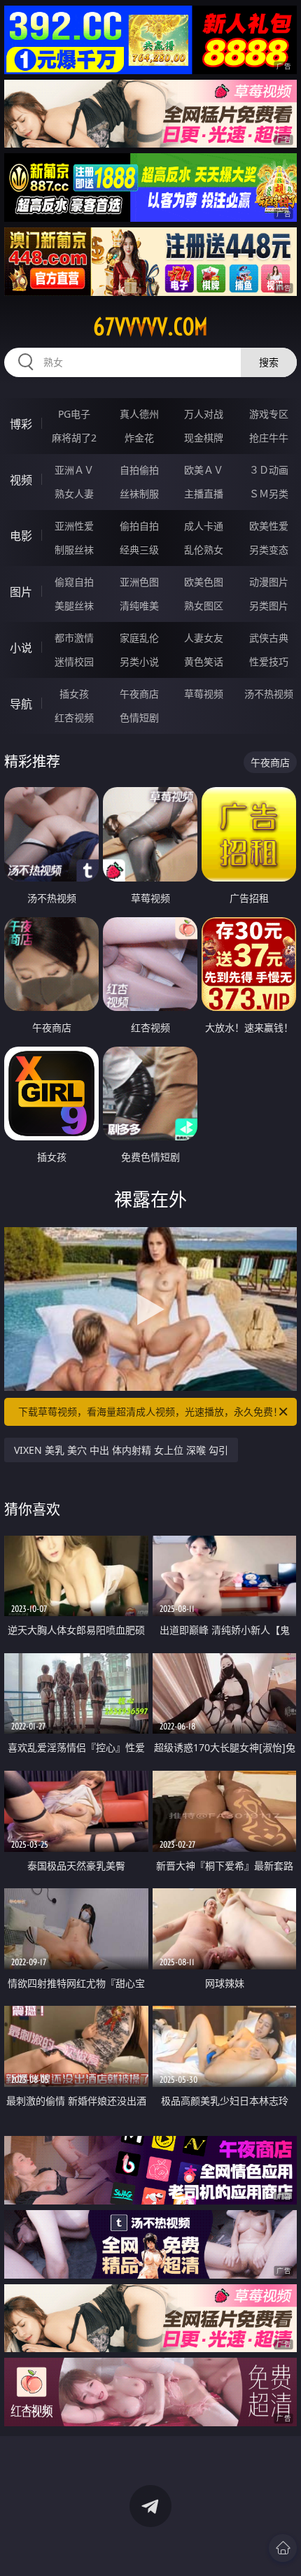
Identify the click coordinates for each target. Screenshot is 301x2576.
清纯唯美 (139, 606)
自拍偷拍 (139, 470)
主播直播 (204, 494)
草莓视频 (204, 694)
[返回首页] (283, 2548)
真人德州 (139, 414)
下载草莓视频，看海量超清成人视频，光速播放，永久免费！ (150, 1411)
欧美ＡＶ (204, 470)
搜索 (269, 362)
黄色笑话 (204, 661)
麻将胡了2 (74, 438)
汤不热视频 (269, 694)
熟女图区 (204, 606)
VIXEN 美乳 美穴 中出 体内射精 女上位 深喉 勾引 (121, 1450)
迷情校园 (74, 661)
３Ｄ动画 (269, 470)
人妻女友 (204, 638)
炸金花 (139, 438)
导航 (21, 704)
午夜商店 (139, 694)
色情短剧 (139, 717)
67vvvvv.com (150, 327)
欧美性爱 (269, 526)
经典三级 (139, 550)
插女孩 (74, 694)
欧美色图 (204, 582)
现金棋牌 (204, 438)
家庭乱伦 (139, 638)
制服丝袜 (74, 550)
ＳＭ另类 (269, 494)
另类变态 (269, 550)
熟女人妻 (74, 494)
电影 (21, 536)
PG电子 (74, 414)
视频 (21, 480)
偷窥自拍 (74, 582)
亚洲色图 (139, 582)
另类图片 (269, 606)
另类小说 (139, 661)
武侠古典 (269, 638)
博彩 (21, 424)
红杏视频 (74, 717)
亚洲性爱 (74, 526)
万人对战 (204, 414)
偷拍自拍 (139, 526)
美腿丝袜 (74, 606)
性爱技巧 (269, 661)
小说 (21, 648)
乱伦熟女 (204, 550)
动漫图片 (269, 582)
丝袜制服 (139, 494)
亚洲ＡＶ (74, 470)
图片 (21, 592)
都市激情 (74, 638)
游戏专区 (269, 414)
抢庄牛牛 (269, 438)
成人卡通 (204, 526)
